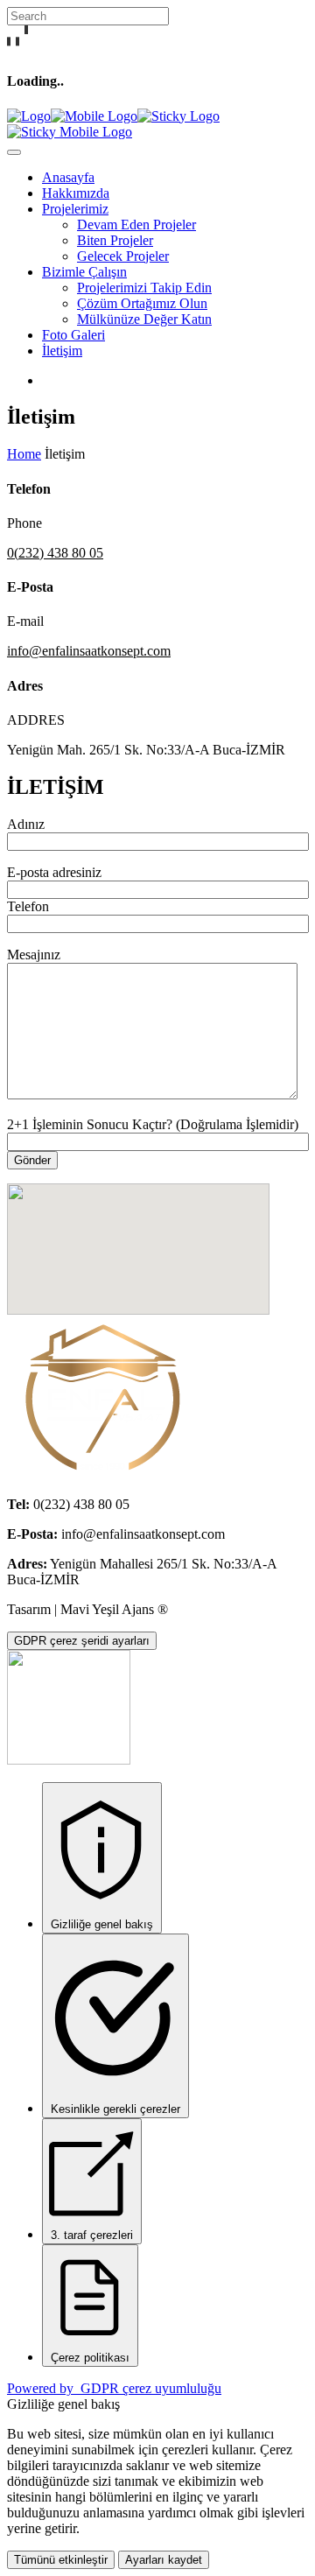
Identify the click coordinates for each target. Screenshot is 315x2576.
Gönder (32, 1160)
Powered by (114, 2388)
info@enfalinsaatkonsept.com (89, 651)
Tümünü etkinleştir (61, 2560)
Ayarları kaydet (164, 2560)
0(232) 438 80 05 (55, 553)
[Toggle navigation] (14, 152)
